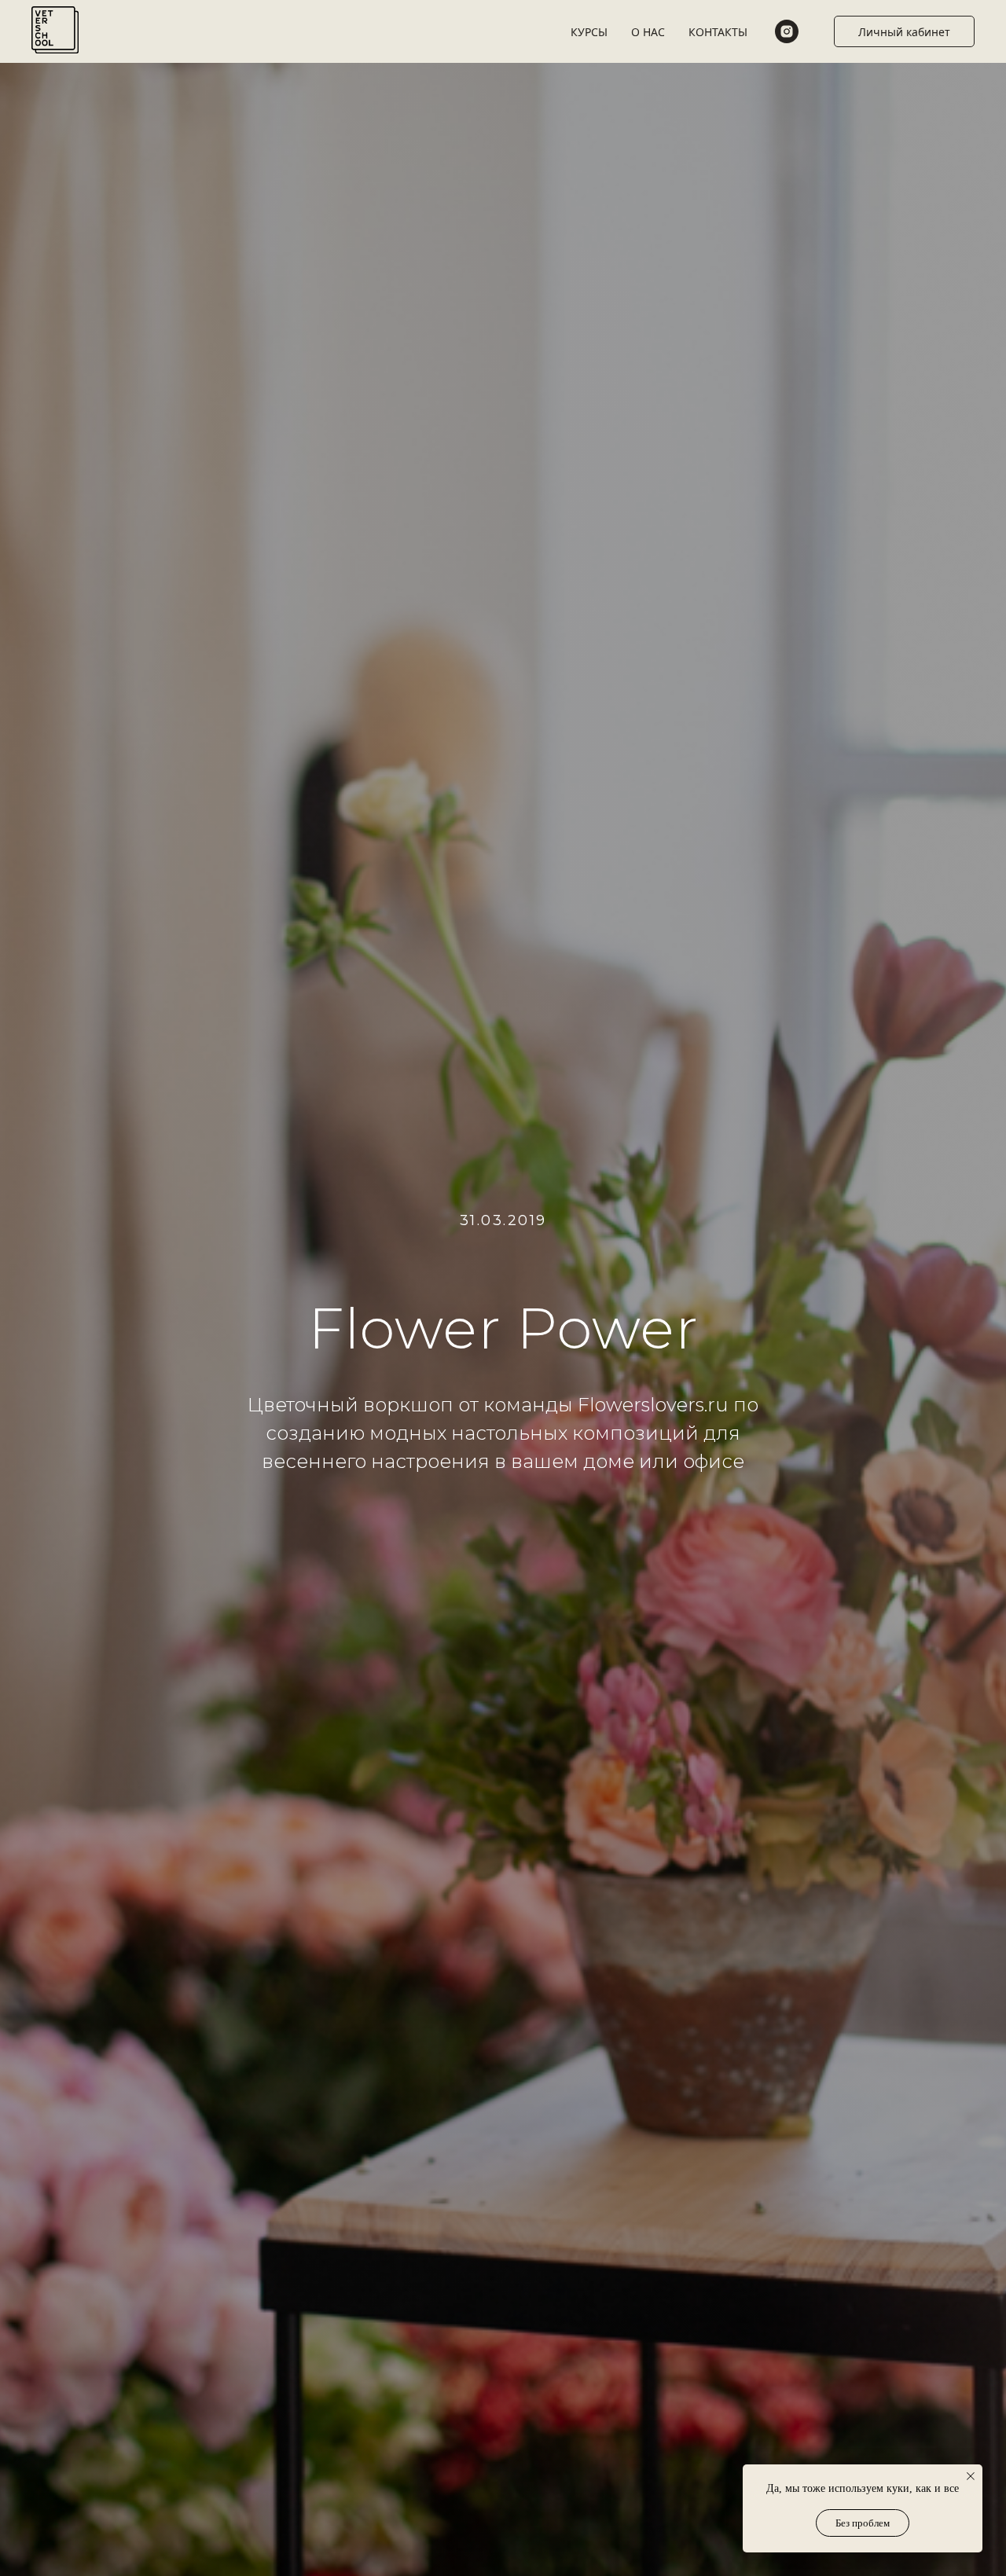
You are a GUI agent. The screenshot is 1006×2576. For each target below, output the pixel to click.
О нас (648, 32)
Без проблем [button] (863, 2523)
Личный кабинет (904, 32)
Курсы (589, 32)
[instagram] (787, 31)
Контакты (718, 32)
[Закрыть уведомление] (971, 2476)
